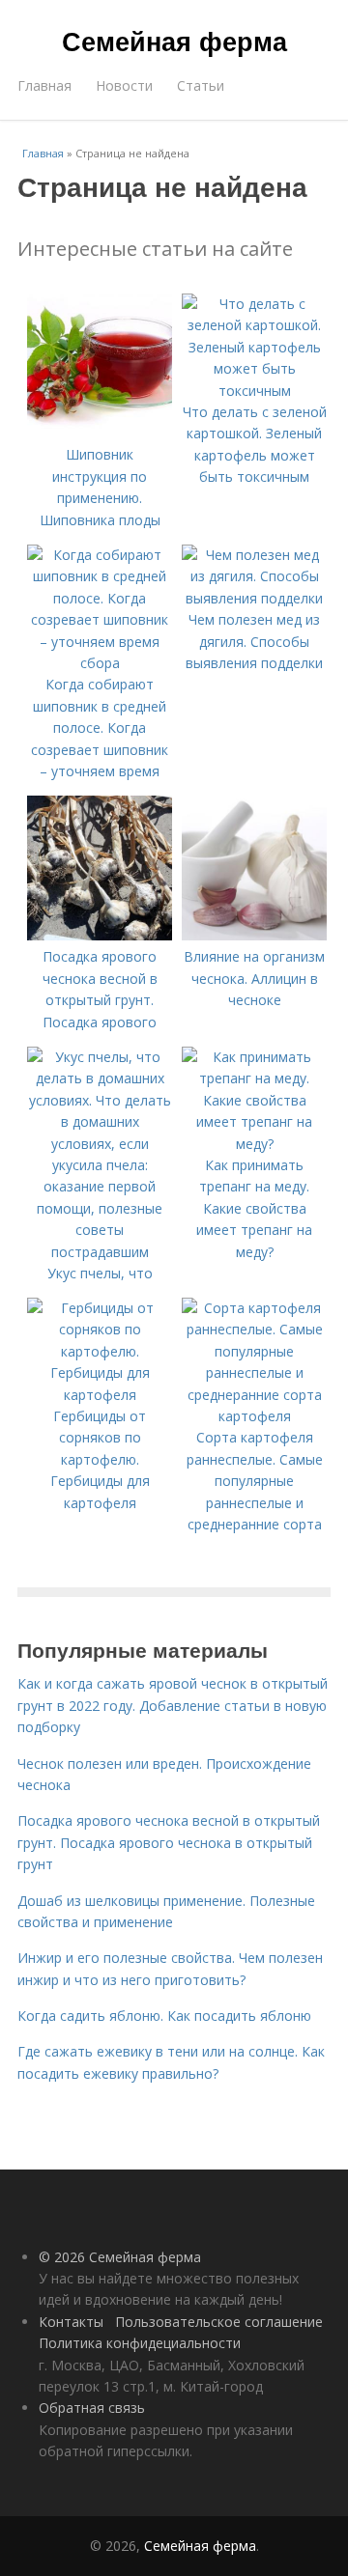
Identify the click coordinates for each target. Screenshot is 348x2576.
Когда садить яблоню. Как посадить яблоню (164, 2016)
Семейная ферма (174, 41)
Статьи (201, 85)
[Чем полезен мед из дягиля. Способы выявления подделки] (254, 598)
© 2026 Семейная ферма (120, 2257)
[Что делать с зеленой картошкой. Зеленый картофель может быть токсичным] (254, 391)
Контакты (71, 2322)
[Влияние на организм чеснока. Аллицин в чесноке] (254, 935)
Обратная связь (92, 2408)
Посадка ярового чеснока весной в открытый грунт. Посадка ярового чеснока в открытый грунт (169, 1842)
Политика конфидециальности (140, 2343)
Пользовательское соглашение (219, 2322)
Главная (44, 85)
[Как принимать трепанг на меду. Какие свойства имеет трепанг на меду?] (254, 1144)
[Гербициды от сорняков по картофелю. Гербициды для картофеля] (100, 1395)
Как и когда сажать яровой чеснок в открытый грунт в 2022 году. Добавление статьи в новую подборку (173, 1705)
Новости (124, 85)
